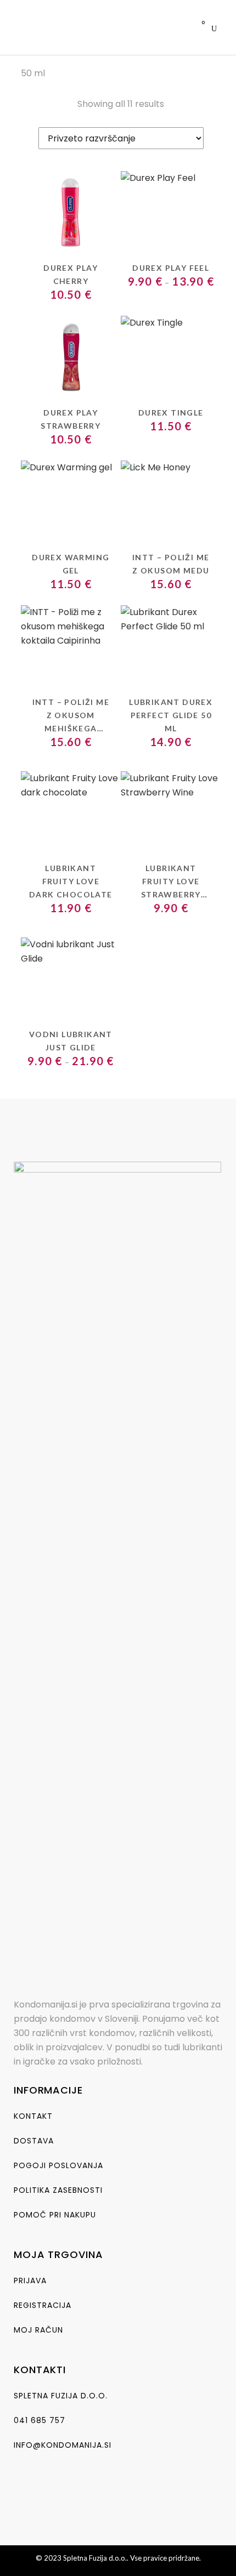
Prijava (30, 2281)
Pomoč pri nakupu (55, 2215)
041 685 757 (40, 2420)
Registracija (43, 2305)
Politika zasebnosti (58, 2190)
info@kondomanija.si (63, 2445)
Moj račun (38, 2330)
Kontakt (33, 2116)
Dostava (34, 2141)
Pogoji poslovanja (58, 2165)
